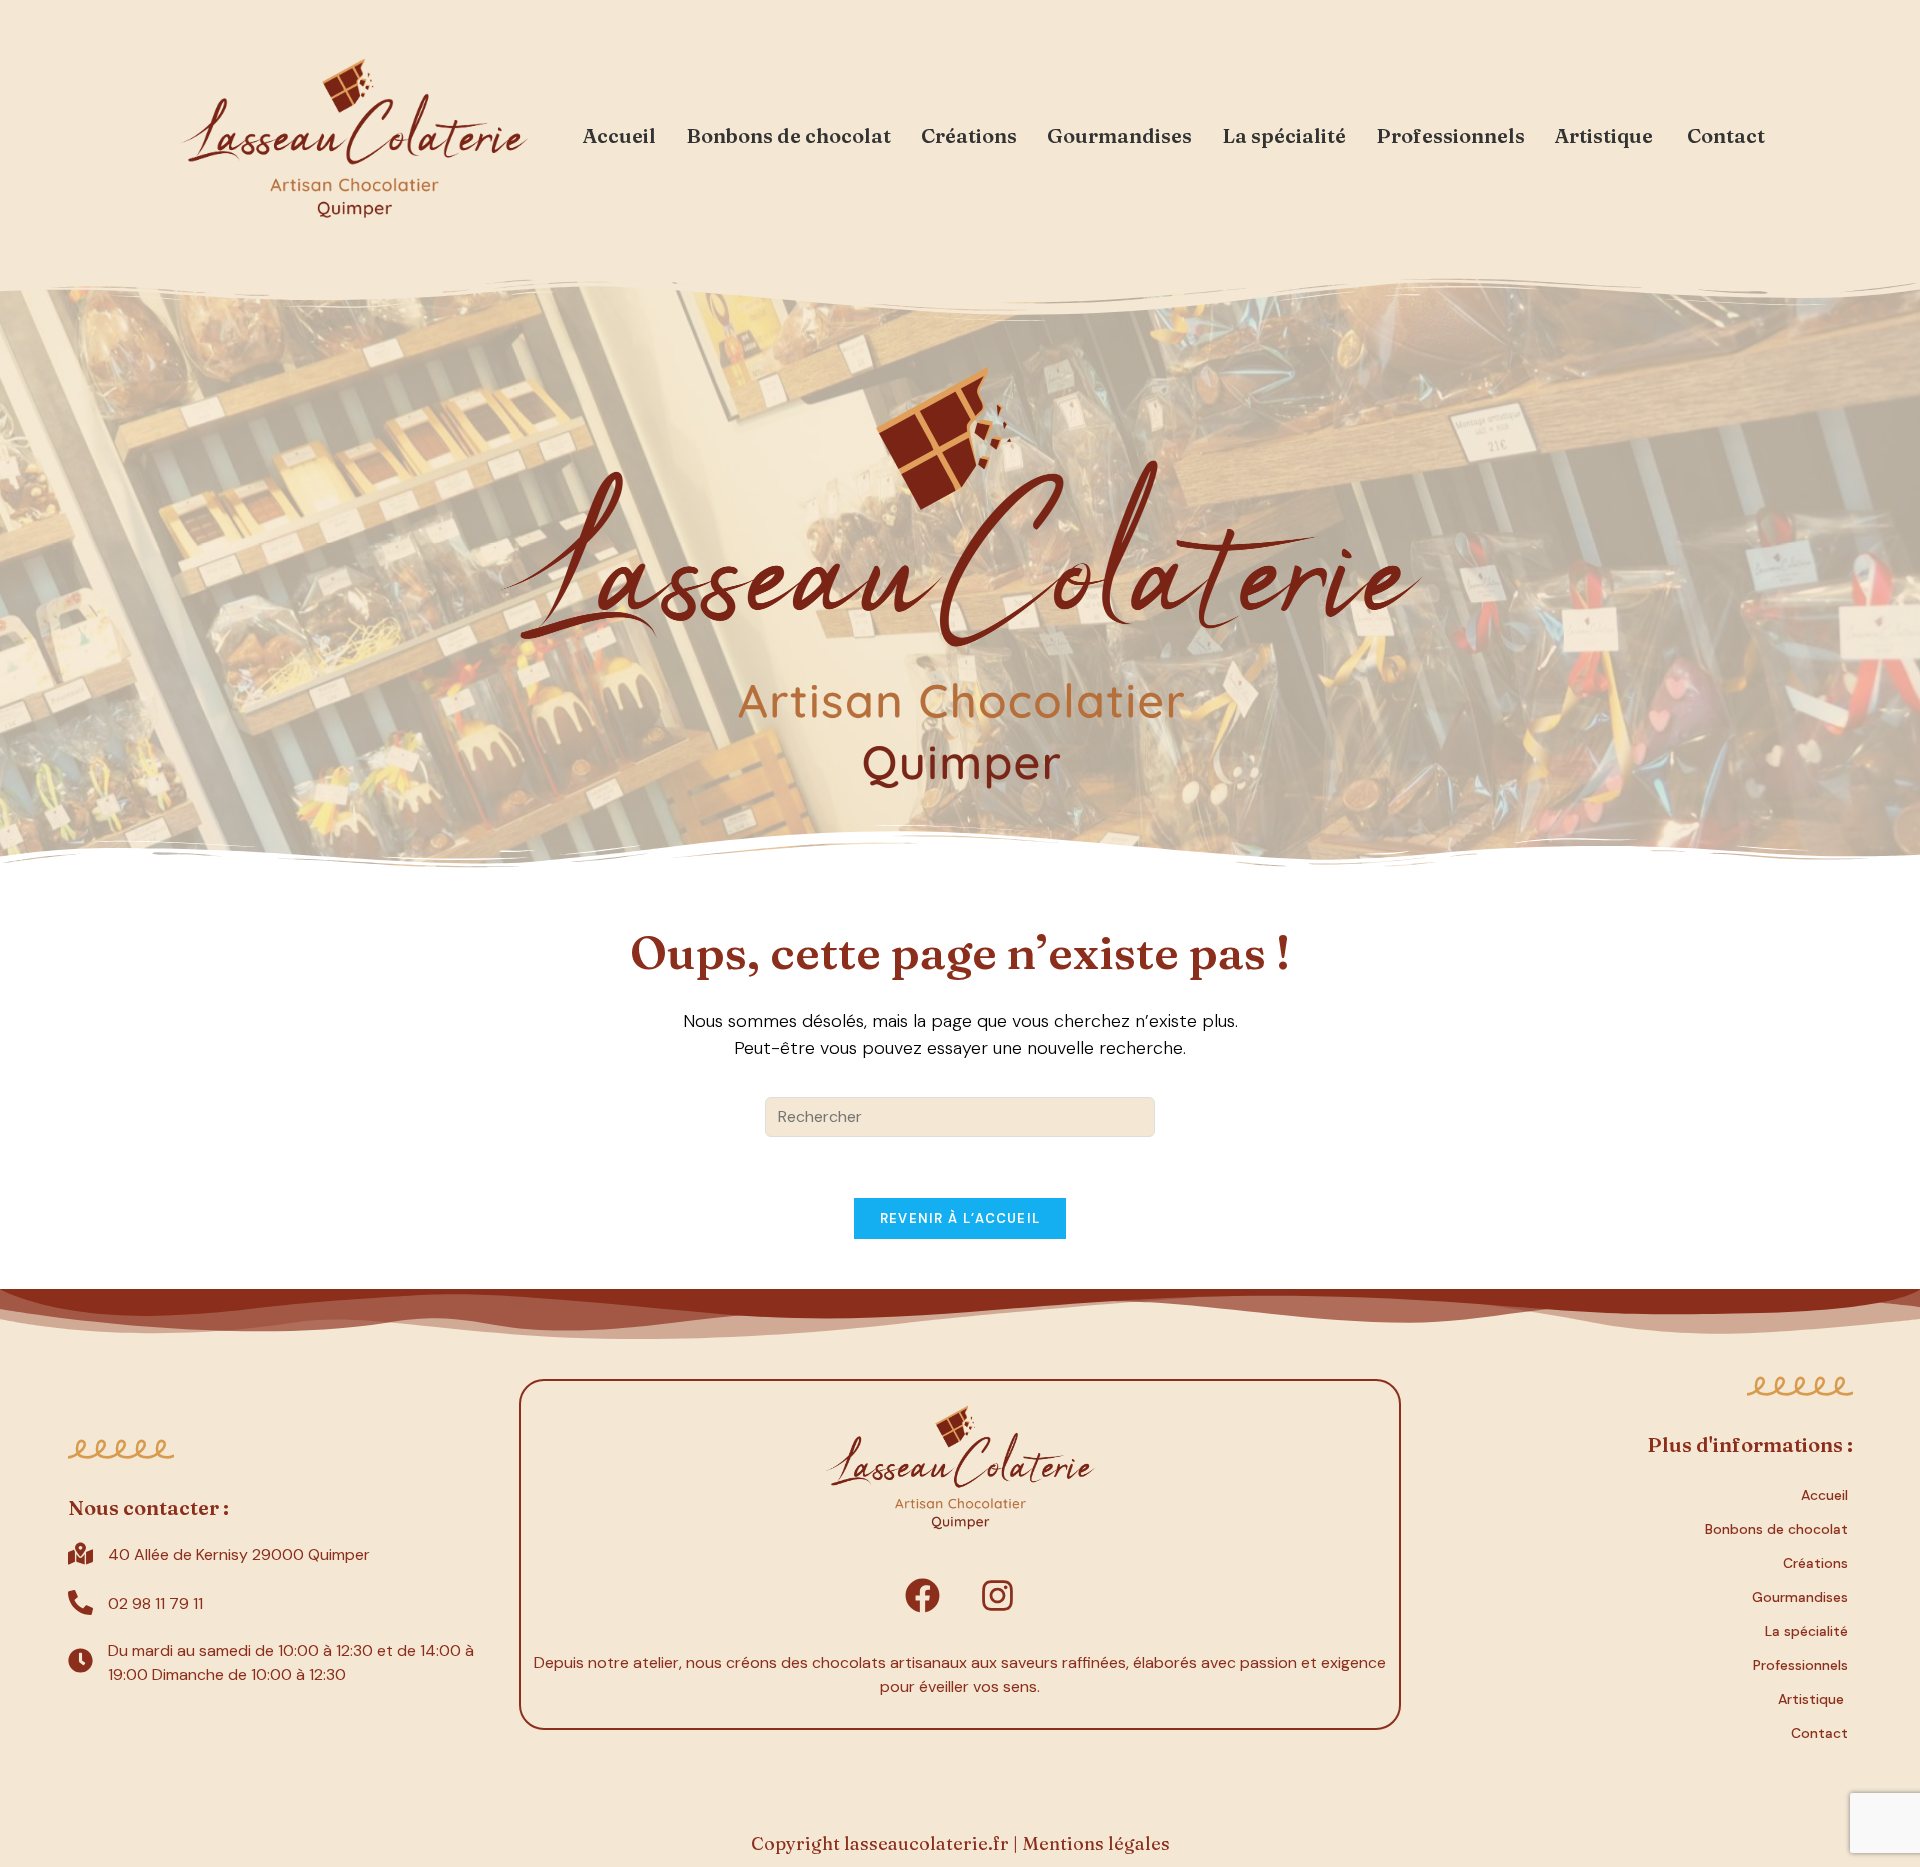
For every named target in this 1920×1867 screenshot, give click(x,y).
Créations (969, 135)
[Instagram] (998, 1596)
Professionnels (1450, 135)
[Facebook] (923, 1596)
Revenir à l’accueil (960, 1218)
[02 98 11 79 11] (80, 1604)
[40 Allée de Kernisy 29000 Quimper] (80, 1555)
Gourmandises (1119, 135)
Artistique (1606, 135)
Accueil (619, 135)
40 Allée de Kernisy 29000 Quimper (239, 1554)
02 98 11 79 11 (155, 1603)
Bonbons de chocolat (788, 135)
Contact (1726, 135)
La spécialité (1284, 135)
